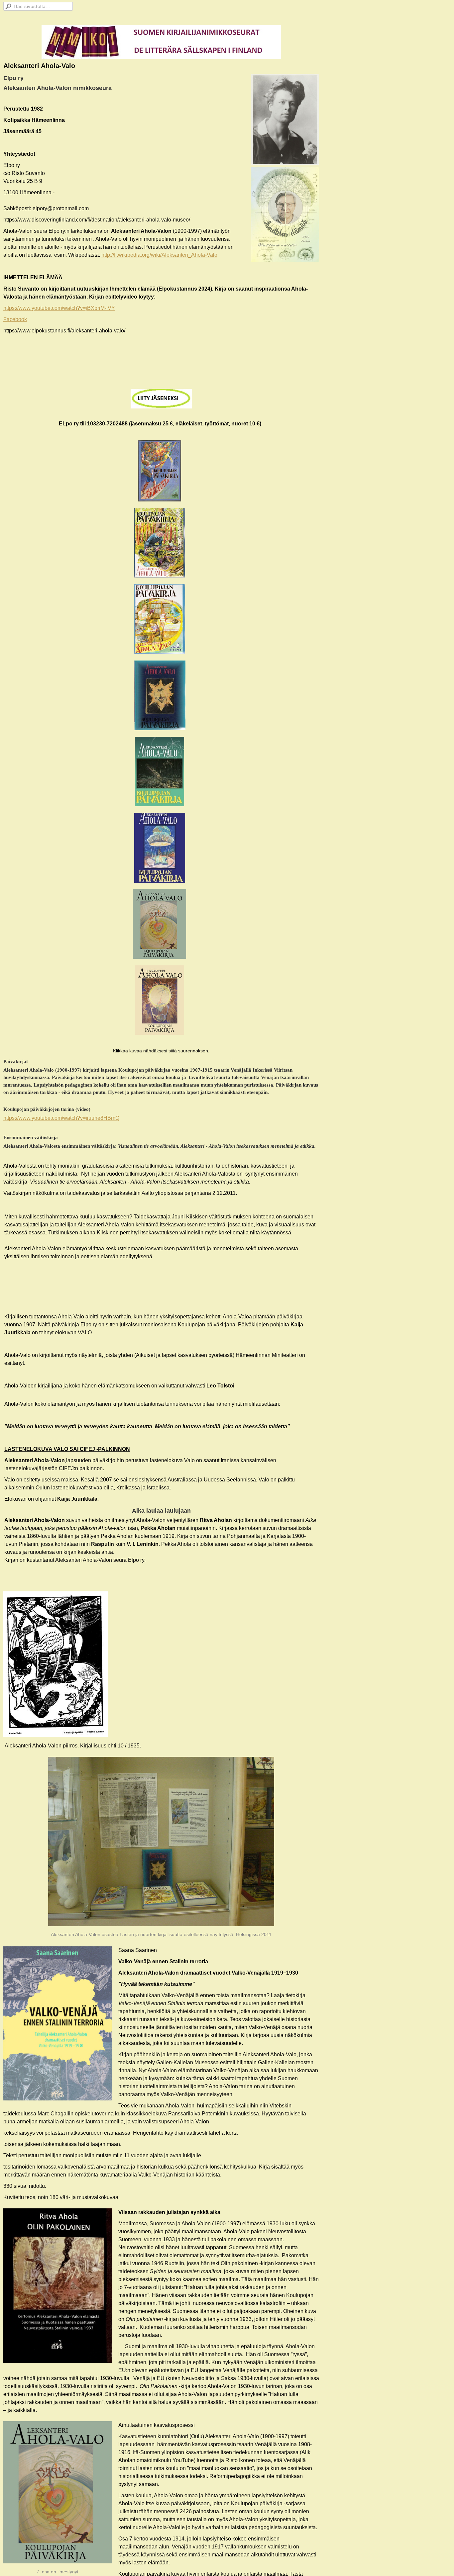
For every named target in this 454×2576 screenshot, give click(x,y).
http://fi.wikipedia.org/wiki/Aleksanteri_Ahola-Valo (159, 255)
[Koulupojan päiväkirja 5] (160, 772)
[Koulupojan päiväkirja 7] (160, 924)
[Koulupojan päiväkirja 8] (160, 1000)
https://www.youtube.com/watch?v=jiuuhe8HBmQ (61, 1118)
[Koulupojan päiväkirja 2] (160, 543)
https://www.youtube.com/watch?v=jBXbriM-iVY (59, 308)
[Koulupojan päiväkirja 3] (160, 619)
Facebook (15, 319)
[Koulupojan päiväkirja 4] (160, 695)
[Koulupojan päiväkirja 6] (160, 848)
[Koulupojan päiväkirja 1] (160, 471)
